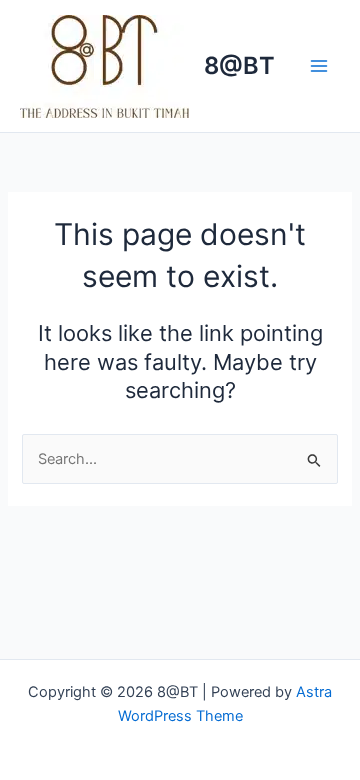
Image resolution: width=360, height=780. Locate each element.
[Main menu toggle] (319, 66)
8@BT (239, 65)
